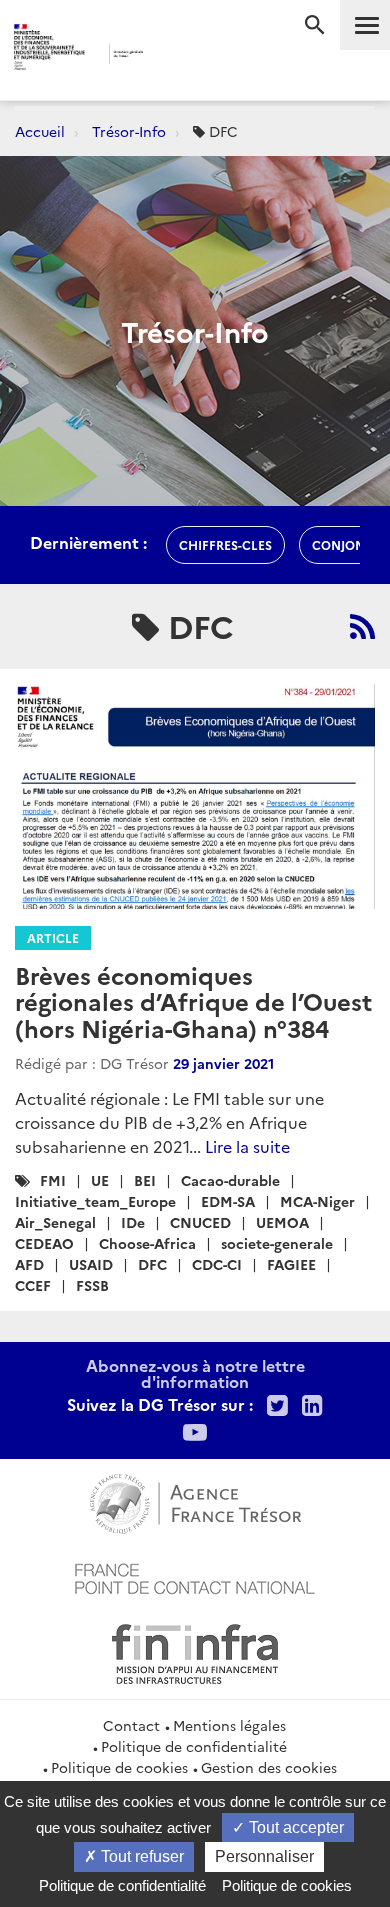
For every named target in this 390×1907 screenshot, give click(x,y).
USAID (91, 1264)
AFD (29, 1264)
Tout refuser (140, 1856)
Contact (131, 1725)
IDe (133, 1222)
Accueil (40, 131)
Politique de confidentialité (194, 1746)
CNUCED (200, 1222)
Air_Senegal (55, 1222)
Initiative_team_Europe (95, 1201)
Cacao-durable (230, 1180)
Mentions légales (229, 1725)
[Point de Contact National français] (195, 1576)
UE (100, 1180)
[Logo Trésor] (174, 55)
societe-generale (277, 1243)
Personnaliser (264, 1856)
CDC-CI (217, 1264)
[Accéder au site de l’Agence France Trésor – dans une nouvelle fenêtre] (195, 1501)
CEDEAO (44, 1243)
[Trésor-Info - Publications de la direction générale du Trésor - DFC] (362, 626)
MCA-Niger (317, 1201)
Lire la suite (247, 1146)
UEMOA (282, 1222)
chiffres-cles (225, 544)
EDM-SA (228, 1201)
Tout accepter (294, 1827)
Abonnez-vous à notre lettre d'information (195, 1373)
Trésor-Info (129, 131)
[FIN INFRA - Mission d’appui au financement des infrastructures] (195, 1651)
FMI (53, 1180)
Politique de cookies (119, 1767)
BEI (145, 1180)
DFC (152, 1264)
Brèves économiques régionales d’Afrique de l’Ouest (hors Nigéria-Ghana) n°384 (193, 1001)
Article (53, 937)
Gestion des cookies (269, 1767)
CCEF (33, 1285)
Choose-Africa (147, 1243)
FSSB (92, 1285)
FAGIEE (291, 1264)
